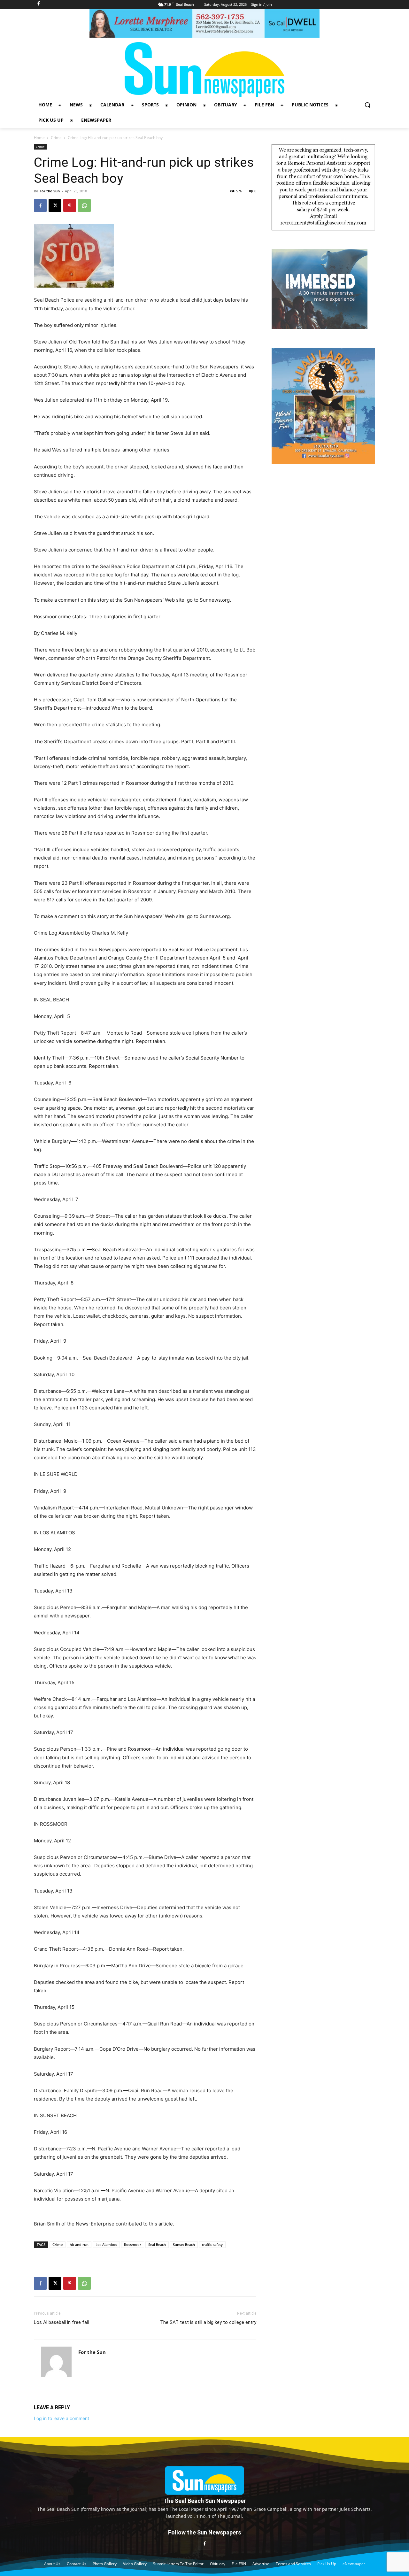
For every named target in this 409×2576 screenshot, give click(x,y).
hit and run (79, 2244)
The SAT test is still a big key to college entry (208, 2322)
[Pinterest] (70, 205)
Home (39, 138)
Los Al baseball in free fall (61, 2322)
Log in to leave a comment (62, 2418)
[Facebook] (40, 205)
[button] (367, 105)
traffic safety (212, 2244)
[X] (55, 205)
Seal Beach (157, 2244)
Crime (56, 138)
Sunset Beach (184, 2244)
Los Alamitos (106, 2244)
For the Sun (50, 191)
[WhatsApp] (84, 205)
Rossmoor (133, 2244)
